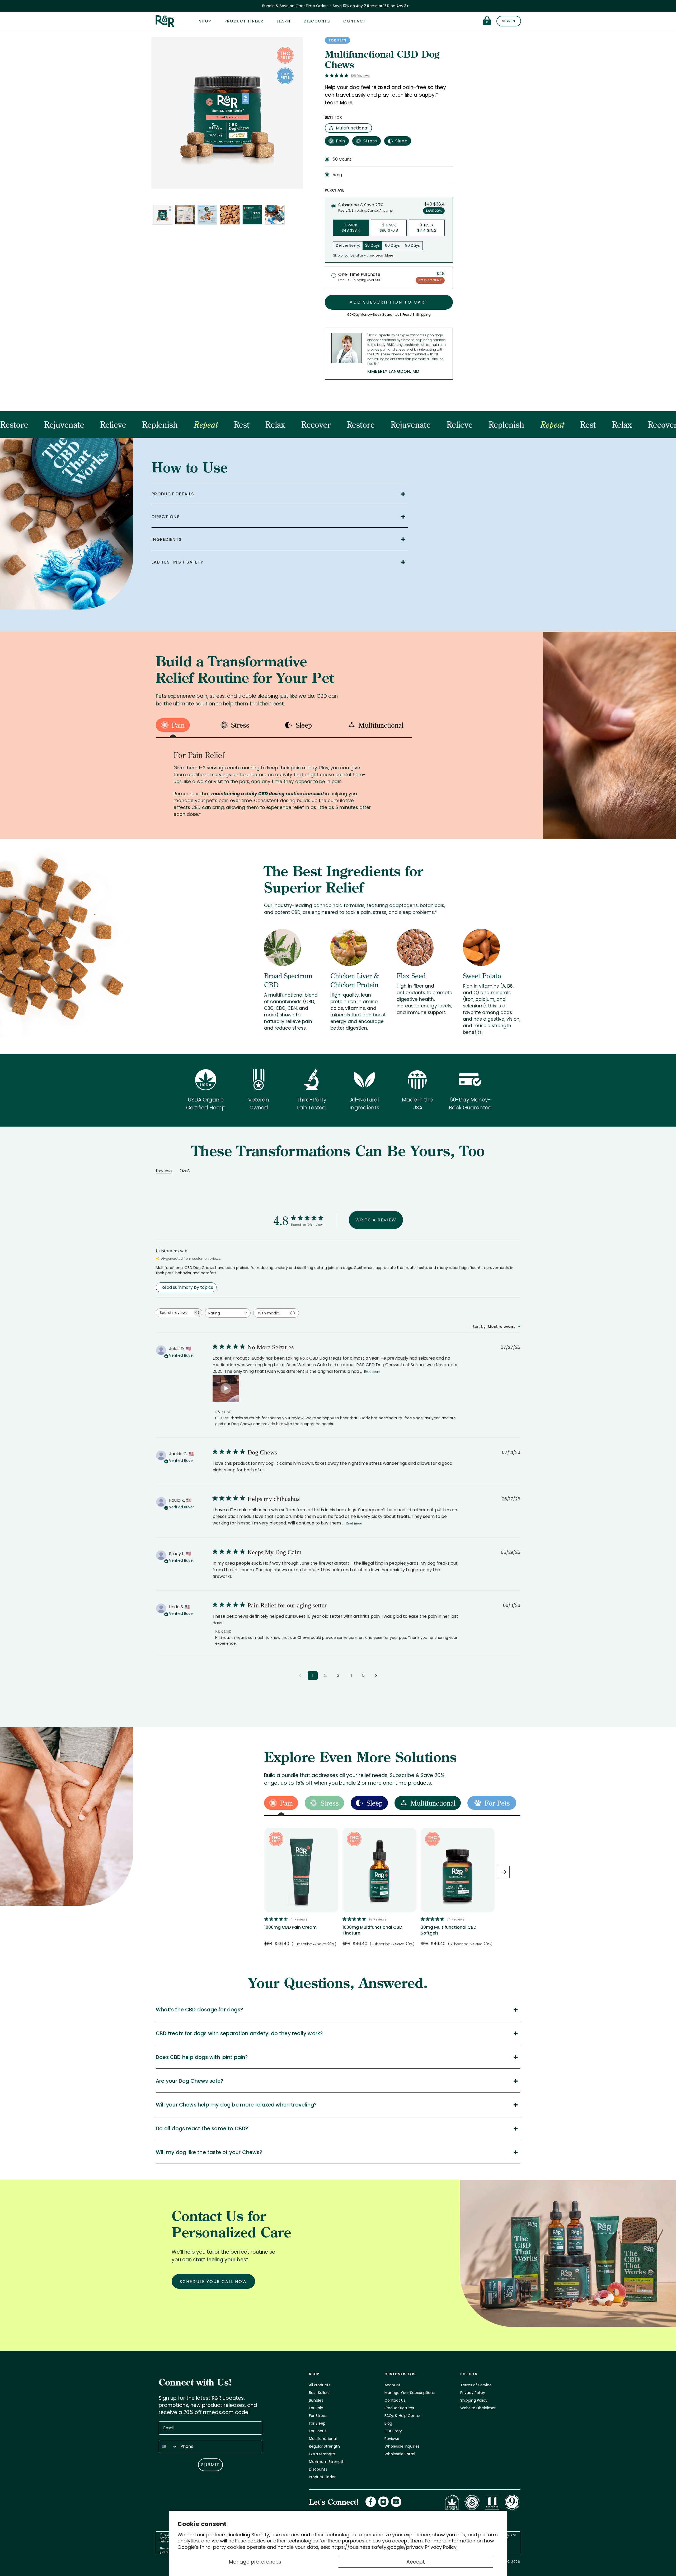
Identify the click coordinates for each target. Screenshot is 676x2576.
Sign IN (509, 21)
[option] (301, 1890)
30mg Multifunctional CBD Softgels (449, 1930)
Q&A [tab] (185, 1171)
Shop (205, 21)
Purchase (334, 190)
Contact (355, 21)
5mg (337, 175)
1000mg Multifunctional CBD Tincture (372, 1930)
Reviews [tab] (164, 1171)
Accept (416, 2562)
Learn (284, 21)
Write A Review (376, 1220)
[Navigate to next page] (376, 1676)
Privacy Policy (441, 2547)
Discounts (317, 21)
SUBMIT (210, 2465)
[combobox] (228, 1313)
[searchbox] (174, 1313)
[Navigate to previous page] (300, 1676)
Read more (372, 1372)
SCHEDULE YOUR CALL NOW (213, 2282)
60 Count (342, 159)
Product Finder (244, 21)
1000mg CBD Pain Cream (290, 1927)
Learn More (339, 103)
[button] (226, 1388)
